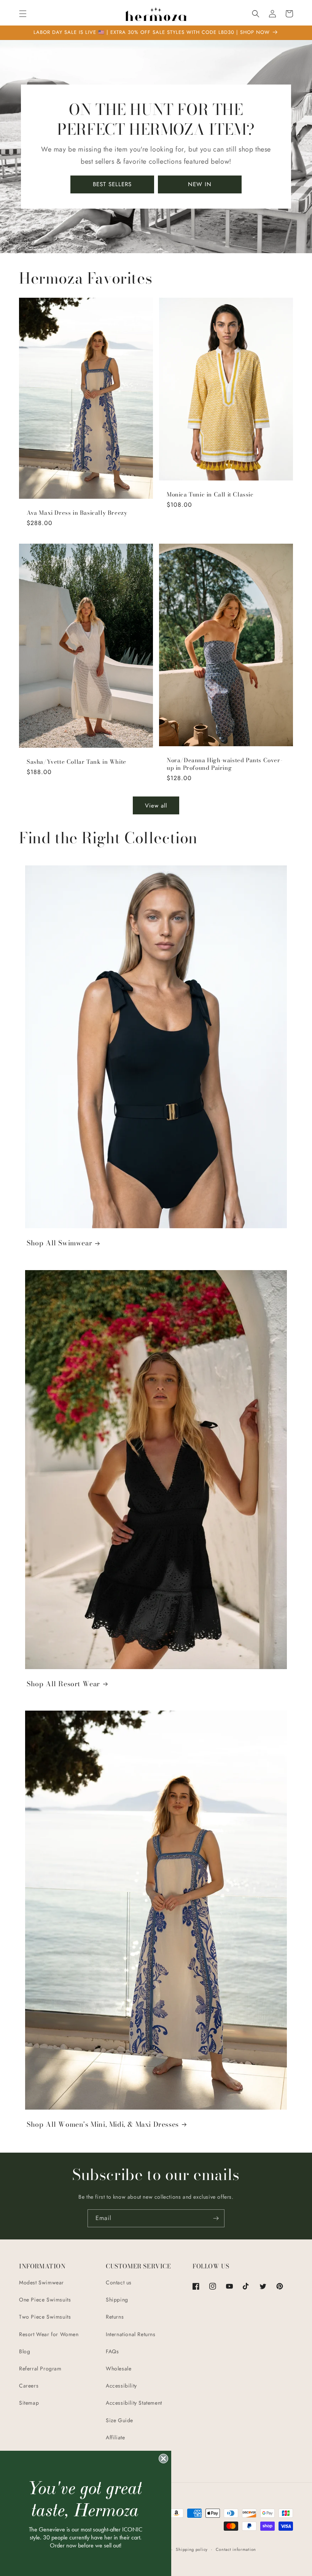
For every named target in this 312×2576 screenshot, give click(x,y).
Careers (29, 2386)
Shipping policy (192, 2549)
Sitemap (29, 2403)
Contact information (236, 2549)
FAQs (112, 2351)
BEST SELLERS (112, 184)
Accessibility (121, 2386)
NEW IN (200, 184)
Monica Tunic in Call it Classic (210, 495)
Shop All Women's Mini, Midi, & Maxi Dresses (103, 2124)
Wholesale (119, 2369)
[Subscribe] (216, 2218)
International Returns (131, 2334)
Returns (115, 2317)
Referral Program (40, 2369)
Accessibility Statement (134, 2403)
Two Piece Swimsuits (45, 2317)
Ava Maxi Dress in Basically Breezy (77, 513)
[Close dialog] (163, 2459)
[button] (23, 14)
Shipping (117, 2300)
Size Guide (119, 2420)
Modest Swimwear (41, 2282)
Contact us (119, 2282)
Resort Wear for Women (49, 2334)
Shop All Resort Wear (63, 1684)
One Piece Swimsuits (45, 2300)
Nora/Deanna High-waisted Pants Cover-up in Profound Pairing (224, 764)
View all (156, 806)
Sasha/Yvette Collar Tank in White (76, 762)
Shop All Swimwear (59, 1243)
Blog (25, 2351)
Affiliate (115, 2437)
